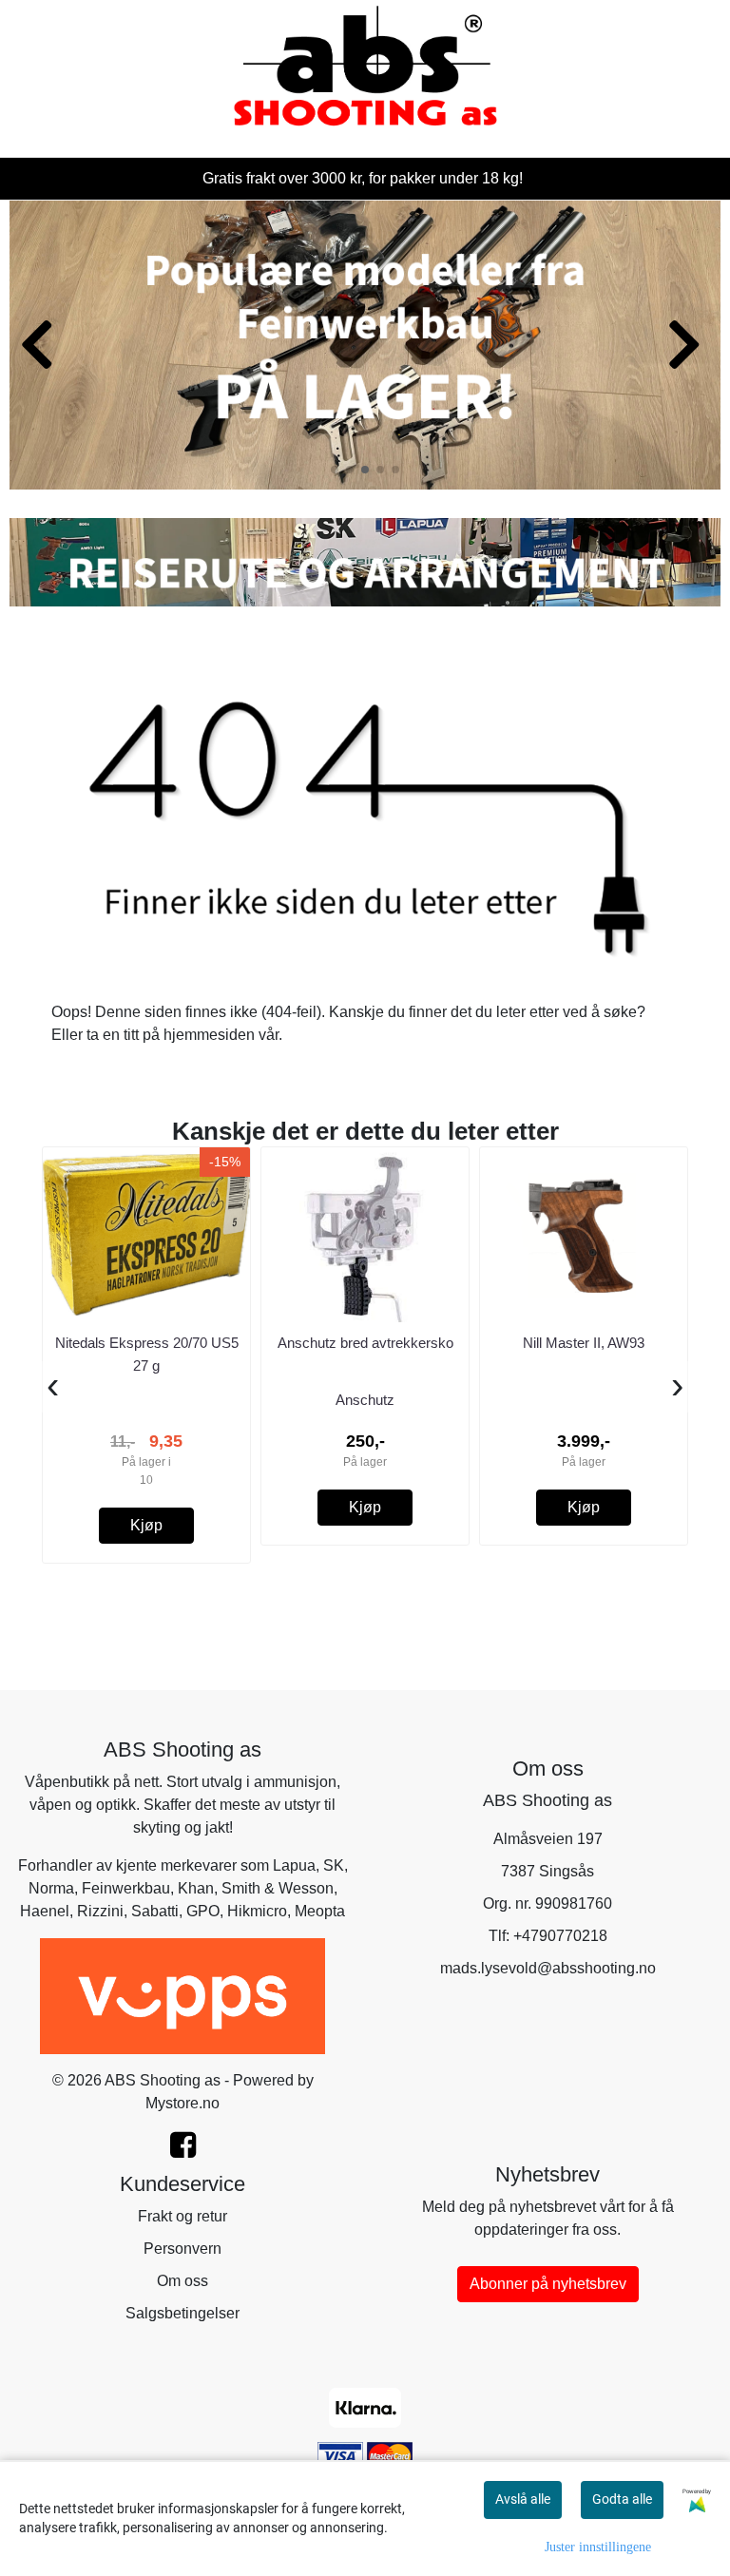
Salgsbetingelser (182, 2313)
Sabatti (155, 1911)
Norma (51, 1888)
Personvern (182, 2249)
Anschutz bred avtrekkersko (365, 1343)
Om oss (182, 2281)
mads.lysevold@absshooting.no (548, 1968)
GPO (203, 1911)
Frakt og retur (182, 2216)
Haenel (45, 1911)
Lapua (294, 1865)
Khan (196, 1888)
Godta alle (622, 2499)
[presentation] (53, 1387)
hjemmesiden (209, 1035)
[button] (335, 470)
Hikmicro (257, 1911)
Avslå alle (523, 2499)
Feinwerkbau (126, 1888)
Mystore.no (182, 2103)
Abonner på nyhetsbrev (548, 2284)
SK (334, 1865)
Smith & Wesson (278, 1888)
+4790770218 (560, 1936)
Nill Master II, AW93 (584, 1343)
